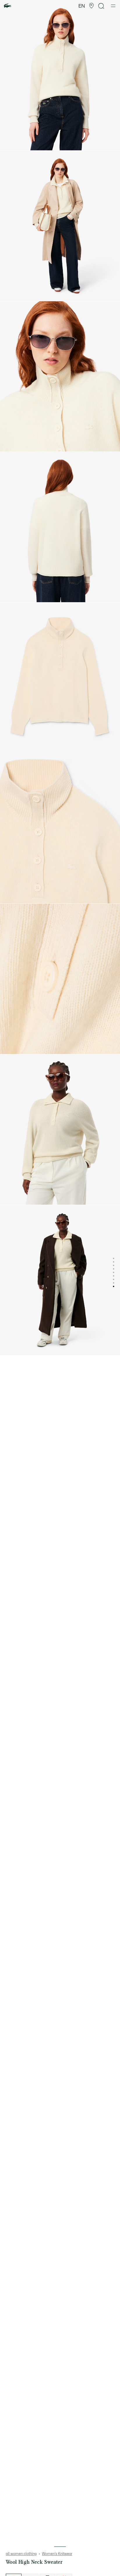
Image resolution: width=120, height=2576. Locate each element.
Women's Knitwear (57, 2554)
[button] (91, 6)
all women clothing (21, 2554)
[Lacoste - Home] (8, 6)
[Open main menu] (113, 6)
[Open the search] (101, 6)
